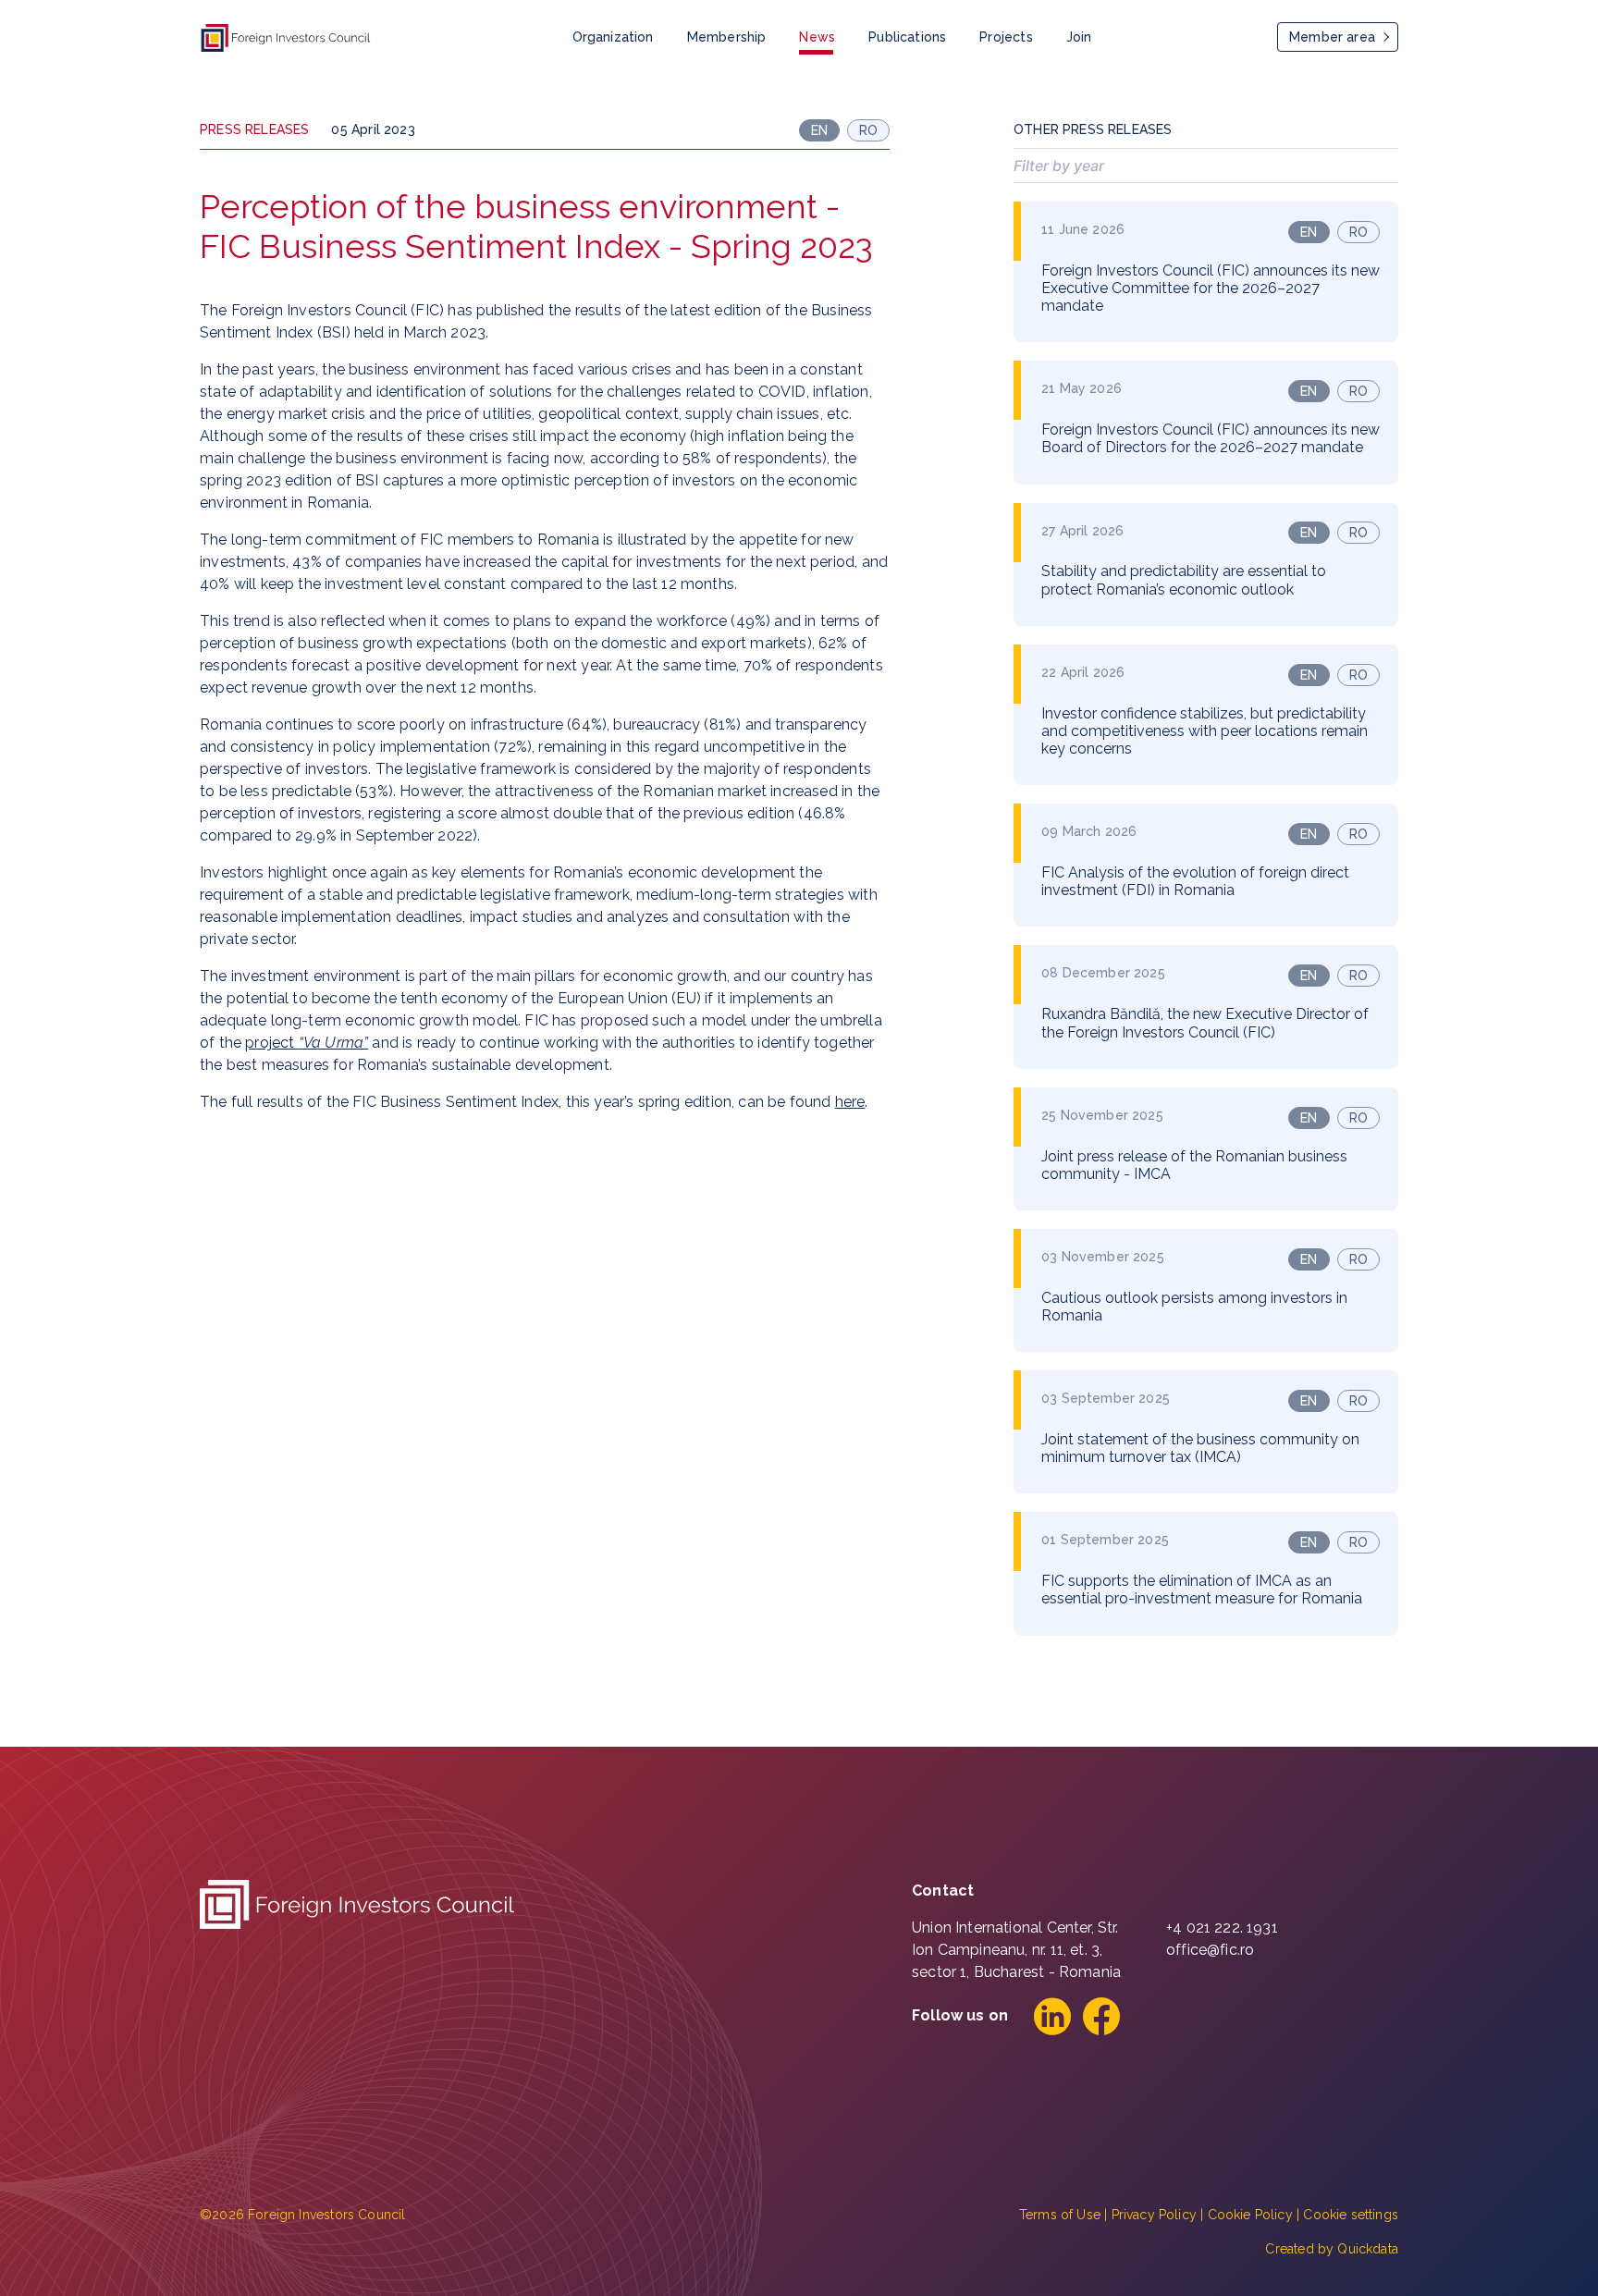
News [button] (817, 37)
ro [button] (868, 130)
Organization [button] (613, 37)
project (307, 1043)
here (850, 1102)
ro (1358, 232)
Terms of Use (1060, 2215)
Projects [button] (1006, 37)
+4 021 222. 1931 (1222, 1928)
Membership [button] (727, 37)
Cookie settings (1351, 2215)
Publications (907, 37)
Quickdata (1368, 2249)
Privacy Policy (1154, 2215)
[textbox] (1206, 166)
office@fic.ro (1210, 1950)
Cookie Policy (1250, 2215)
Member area (1332, 37)
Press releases (254, 129)
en (1309, 232)
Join (1079, 37)
